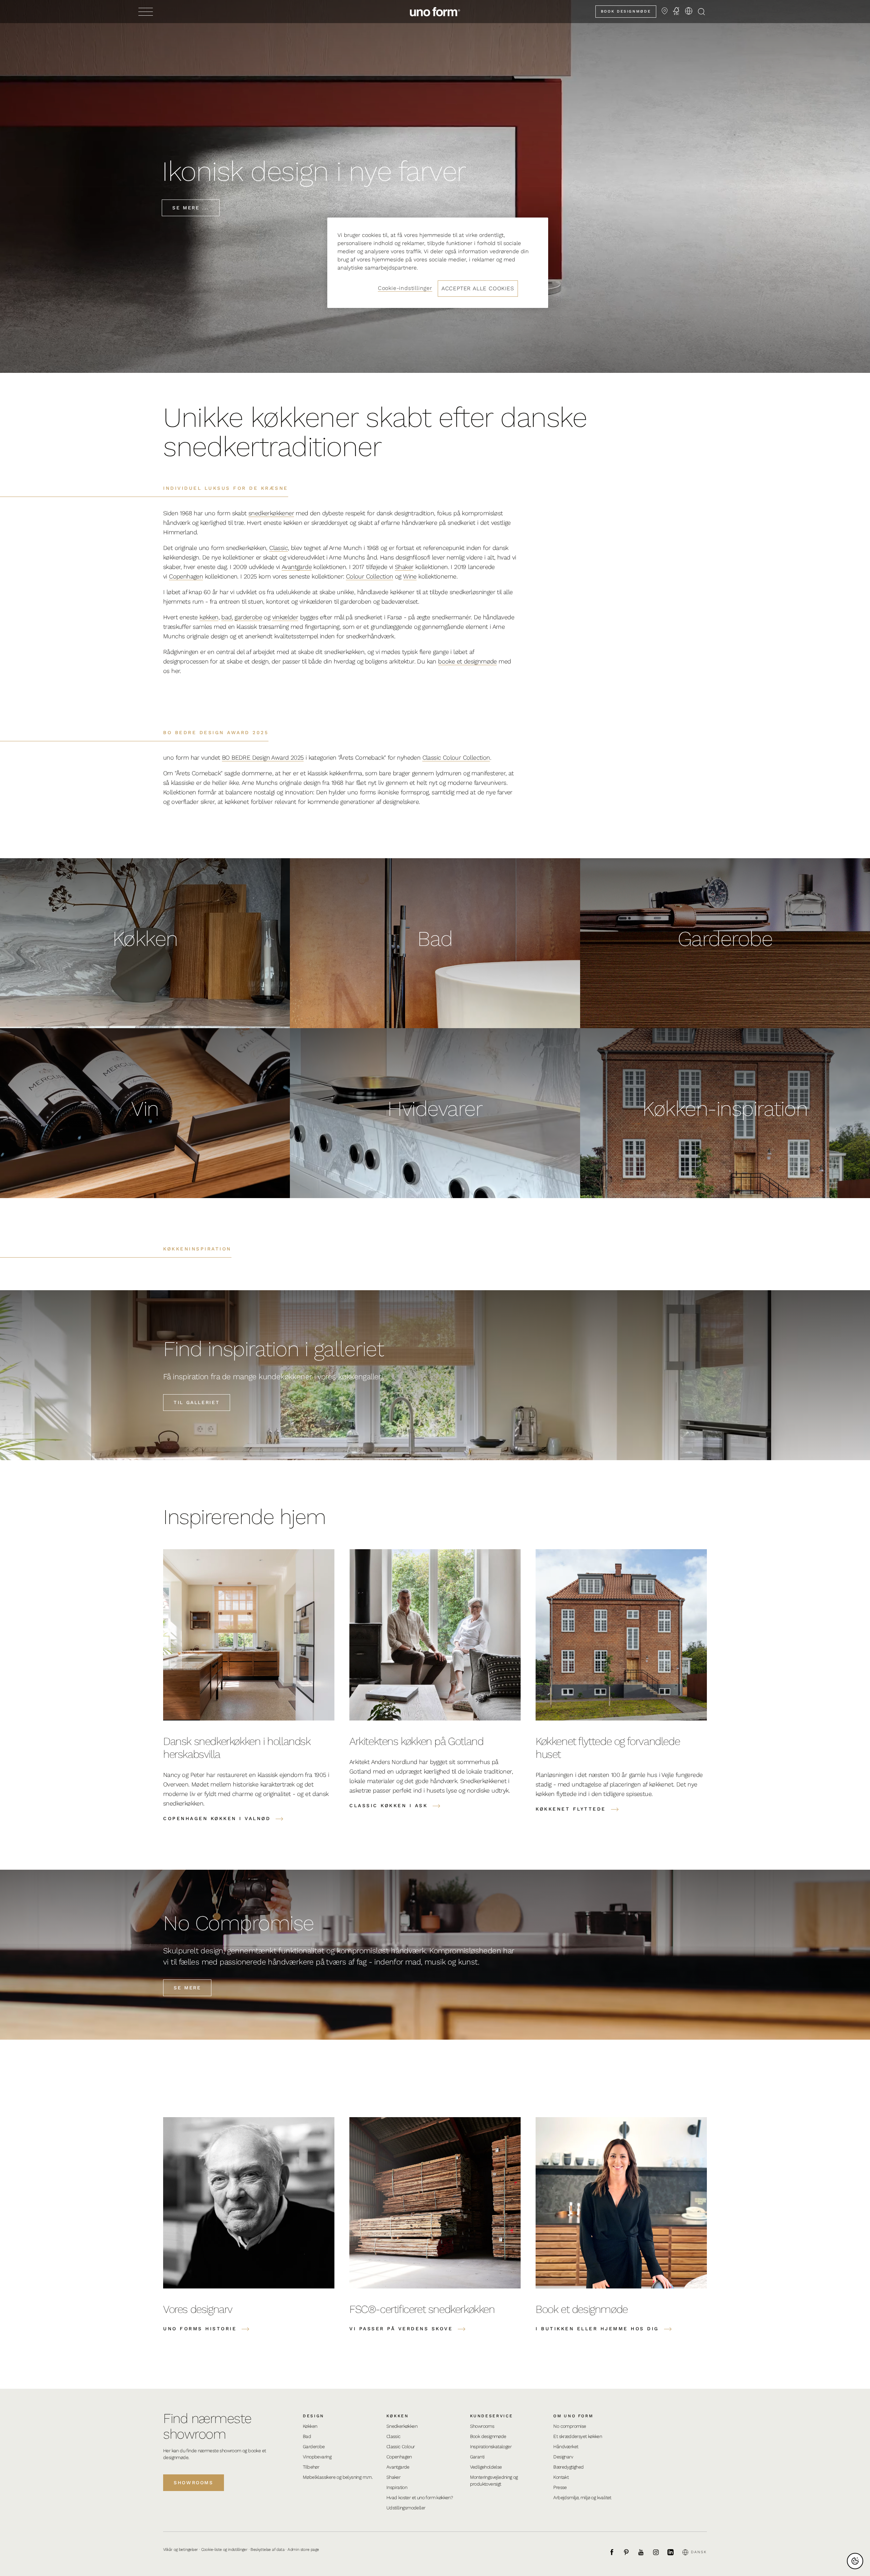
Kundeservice (492, 2416)
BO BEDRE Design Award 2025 (263, 757)
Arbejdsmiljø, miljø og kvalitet (582, 2497)
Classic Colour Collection (456, 757)
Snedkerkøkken (402, 2426)
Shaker (404, 567)
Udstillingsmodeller (406, 2508)
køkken (209, 617)
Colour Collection (370, 576)
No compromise (570, 2426)
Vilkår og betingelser (180, 2549)
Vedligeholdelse (486, 2467)
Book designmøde (626, 11)
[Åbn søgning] (701, 12)
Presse (560, 2487)
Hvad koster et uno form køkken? (420, 2497)
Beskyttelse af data (267, 2549)
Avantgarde (297, 567)
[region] (438, 263)
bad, (227, 617)
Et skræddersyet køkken (578, 2436)
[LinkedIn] (674, 2552)
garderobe (248, 617)
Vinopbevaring (317, 2457)
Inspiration (397, 2487)
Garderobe (314, 2447)
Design (314, 2416)
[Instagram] (660, 2552)
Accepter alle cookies (478, 288)
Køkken (310, 2426)
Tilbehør (311, 2467)
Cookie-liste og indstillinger (224, 2549)
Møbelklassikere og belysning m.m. (338, 2477)
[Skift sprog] (689, 11)
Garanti (477, 2457)
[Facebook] (615, 2552)
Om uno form (573, 2416)
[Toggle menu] (146, 12)
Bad (307, 2436)
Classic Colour (401, 2447)
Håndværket (566, 2447)
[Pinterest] (630, 2552)
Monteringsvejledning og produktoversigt (494, 2480)
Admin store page (303, 2549)
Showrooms (194, 2483)
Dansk (699, 2552)
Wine (410, 576)
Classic (279, 548)
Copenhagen (186, 576)
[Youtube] (645, 2552)
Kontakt (561, 2477)
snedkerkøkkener (271, 513)
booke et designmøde (467, 661)
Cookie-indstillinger (405, 288)
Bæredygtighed (568, 2467)
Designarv (563, 2457)
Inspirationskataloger (491, 2447)
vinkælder (285, 617)
